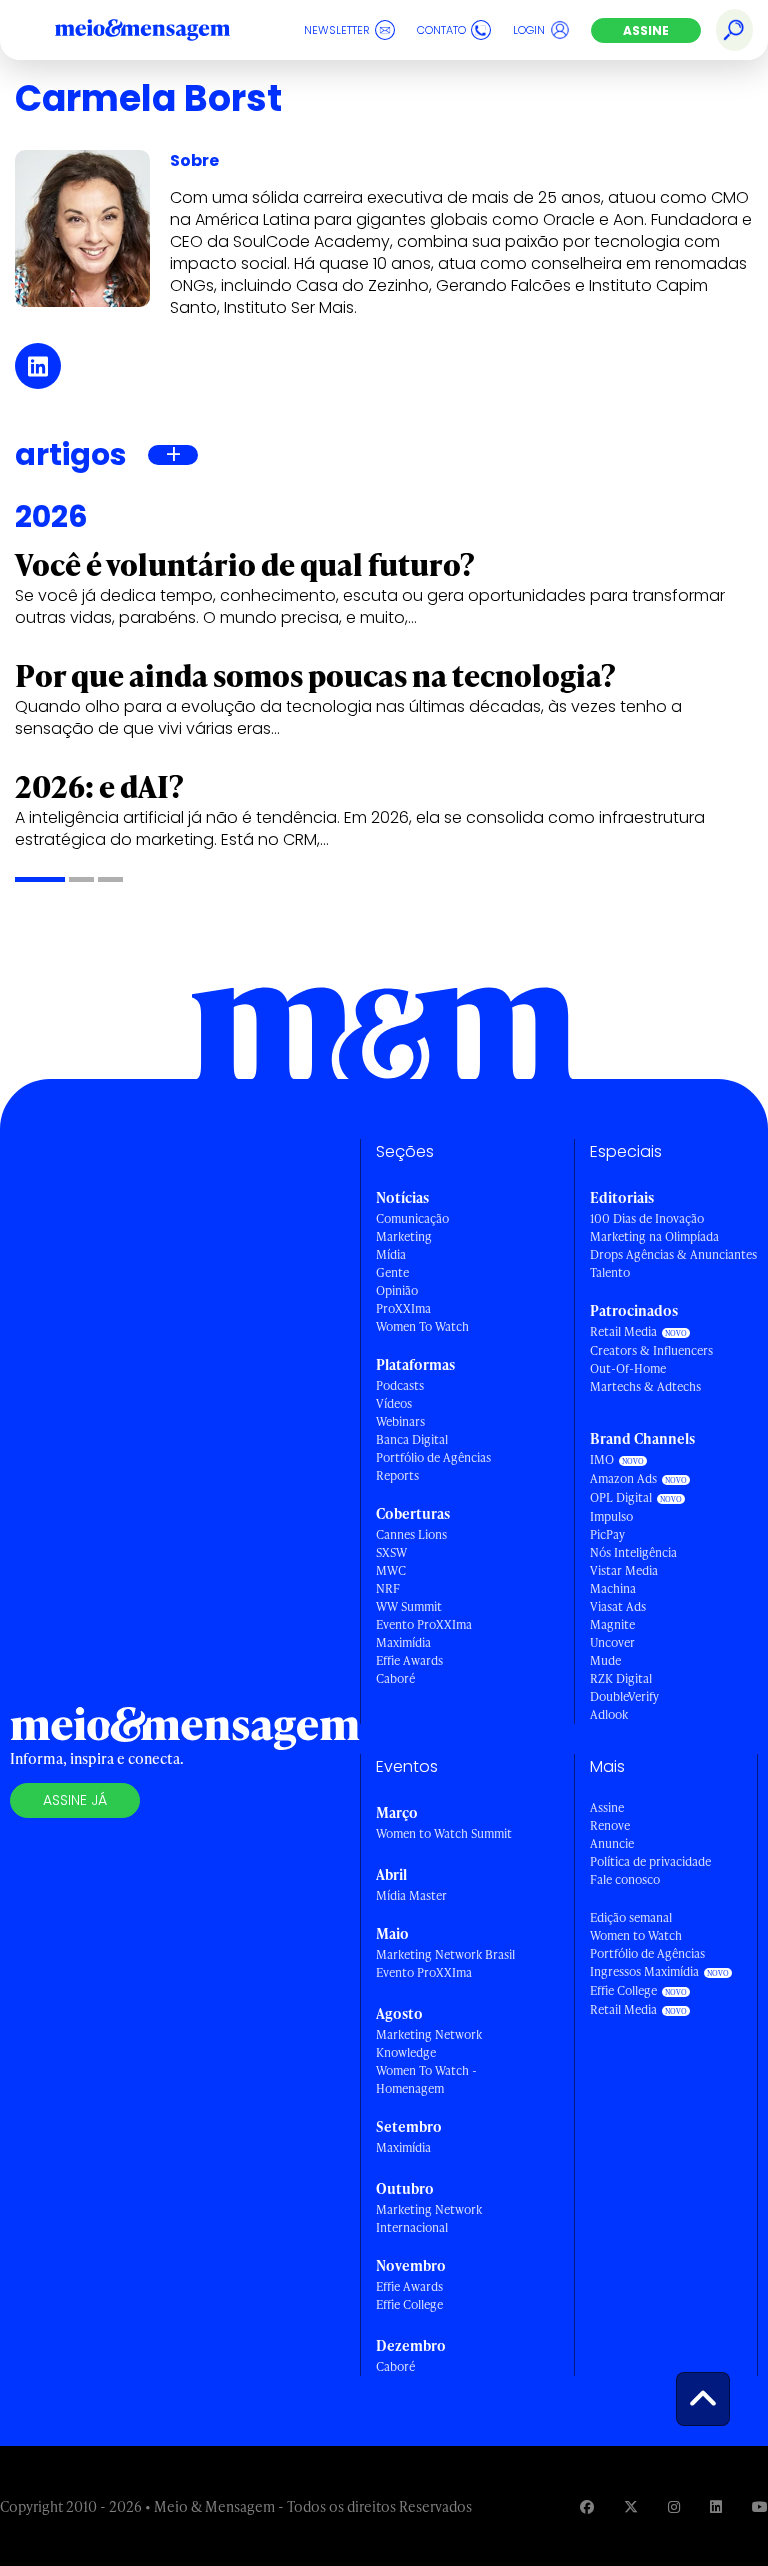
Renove (610, 1825)
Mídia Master (411, 1895)
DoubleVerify (624, 1696)
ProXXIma (403, 1308)
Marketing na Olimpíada (654, 1236)
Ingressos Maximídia (644, 1971)
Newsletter (337, 30)
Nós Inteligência (633, 1552)
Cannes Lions (411, 1534)
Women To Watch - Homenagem (426, 2079)
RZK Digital (621, 1678)
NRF (388, 1588)
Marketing (404, 1236)
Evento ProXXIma (424, 1624)
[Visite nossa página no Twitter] (631, 2506)
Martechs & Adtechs (645, 1386)
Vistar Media (624, 1570)
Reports (397, 1475)
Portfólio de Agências (433, 1457)
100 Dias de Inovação (647, 1218)
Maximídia (403, 1642)
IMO (602, 1459)
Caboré (395, 1678)
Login (529, 30)
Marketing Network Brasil (445, 1954)
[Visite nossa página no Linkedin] (716, 2506)
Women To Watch (422, 1326)
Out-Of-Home (628, 1368)
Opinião (397, 1290)
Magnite (612, 1624)
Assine (646, 30)
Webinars (400, 1421)
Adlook (609, 1714)
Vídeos (394, 1403)
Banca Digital (412, 1439)
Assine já (75, 1800)
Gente (392, 1272)
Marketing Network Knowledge (429, 2043)
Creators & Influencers (651, 1350)
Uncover (612, 1642)
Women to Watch (636, 1935)
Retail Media (623, 1331)
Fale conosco (625, 1879)
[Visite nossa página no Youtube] (760, 2506)
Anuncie (612, 1843)
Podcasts (400, 1385)
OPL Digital (621, 1497)
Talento (610, 1272)
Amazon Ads (623, 1478)
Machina (613, 1588)
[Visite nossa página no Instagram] (674, 2506)
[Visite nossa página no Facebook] (587, 2506)
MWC (391, 1570)
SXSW (391, 1552)
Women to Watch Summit (444, 1833)
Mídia (391, 1254)
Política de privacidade (650, 1861)
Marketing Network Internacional (429, 2218)
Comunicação (412, 1218)
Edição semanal (631, 1917)
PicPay (607, 1534)
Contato (441, 30)
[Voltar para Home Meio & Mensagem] (165, 30)
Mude (605, 1660)
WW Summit (409, 1606)
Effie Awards (409, 1660)
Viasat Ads (618, 1606)
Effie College (409, 2304)
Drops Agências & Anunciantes (673, 1254)
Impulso (611, 1516)
